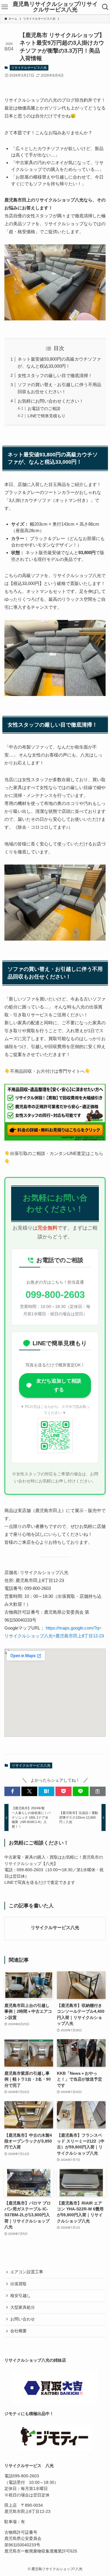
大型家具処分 (23, 2307)
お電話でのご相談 (44, 409)
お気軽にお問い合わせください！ (51, 401)
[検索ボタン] (105, 7)
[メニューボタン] (5, 7)
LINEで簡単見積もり (46, 416)
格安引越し (21, 2296)
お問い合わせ (23, 2319)
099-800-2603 (55, 1295)
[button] (12, 1791)
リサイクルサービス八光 (29, 68)
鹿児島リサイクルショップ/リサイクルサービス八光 (55, 7)
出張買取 (18, 2284)
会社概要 (18, 2331)
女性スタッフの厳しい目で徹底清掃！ (55, 375)
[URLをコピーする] (98, 1791)
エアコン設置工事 (27, 2272)
